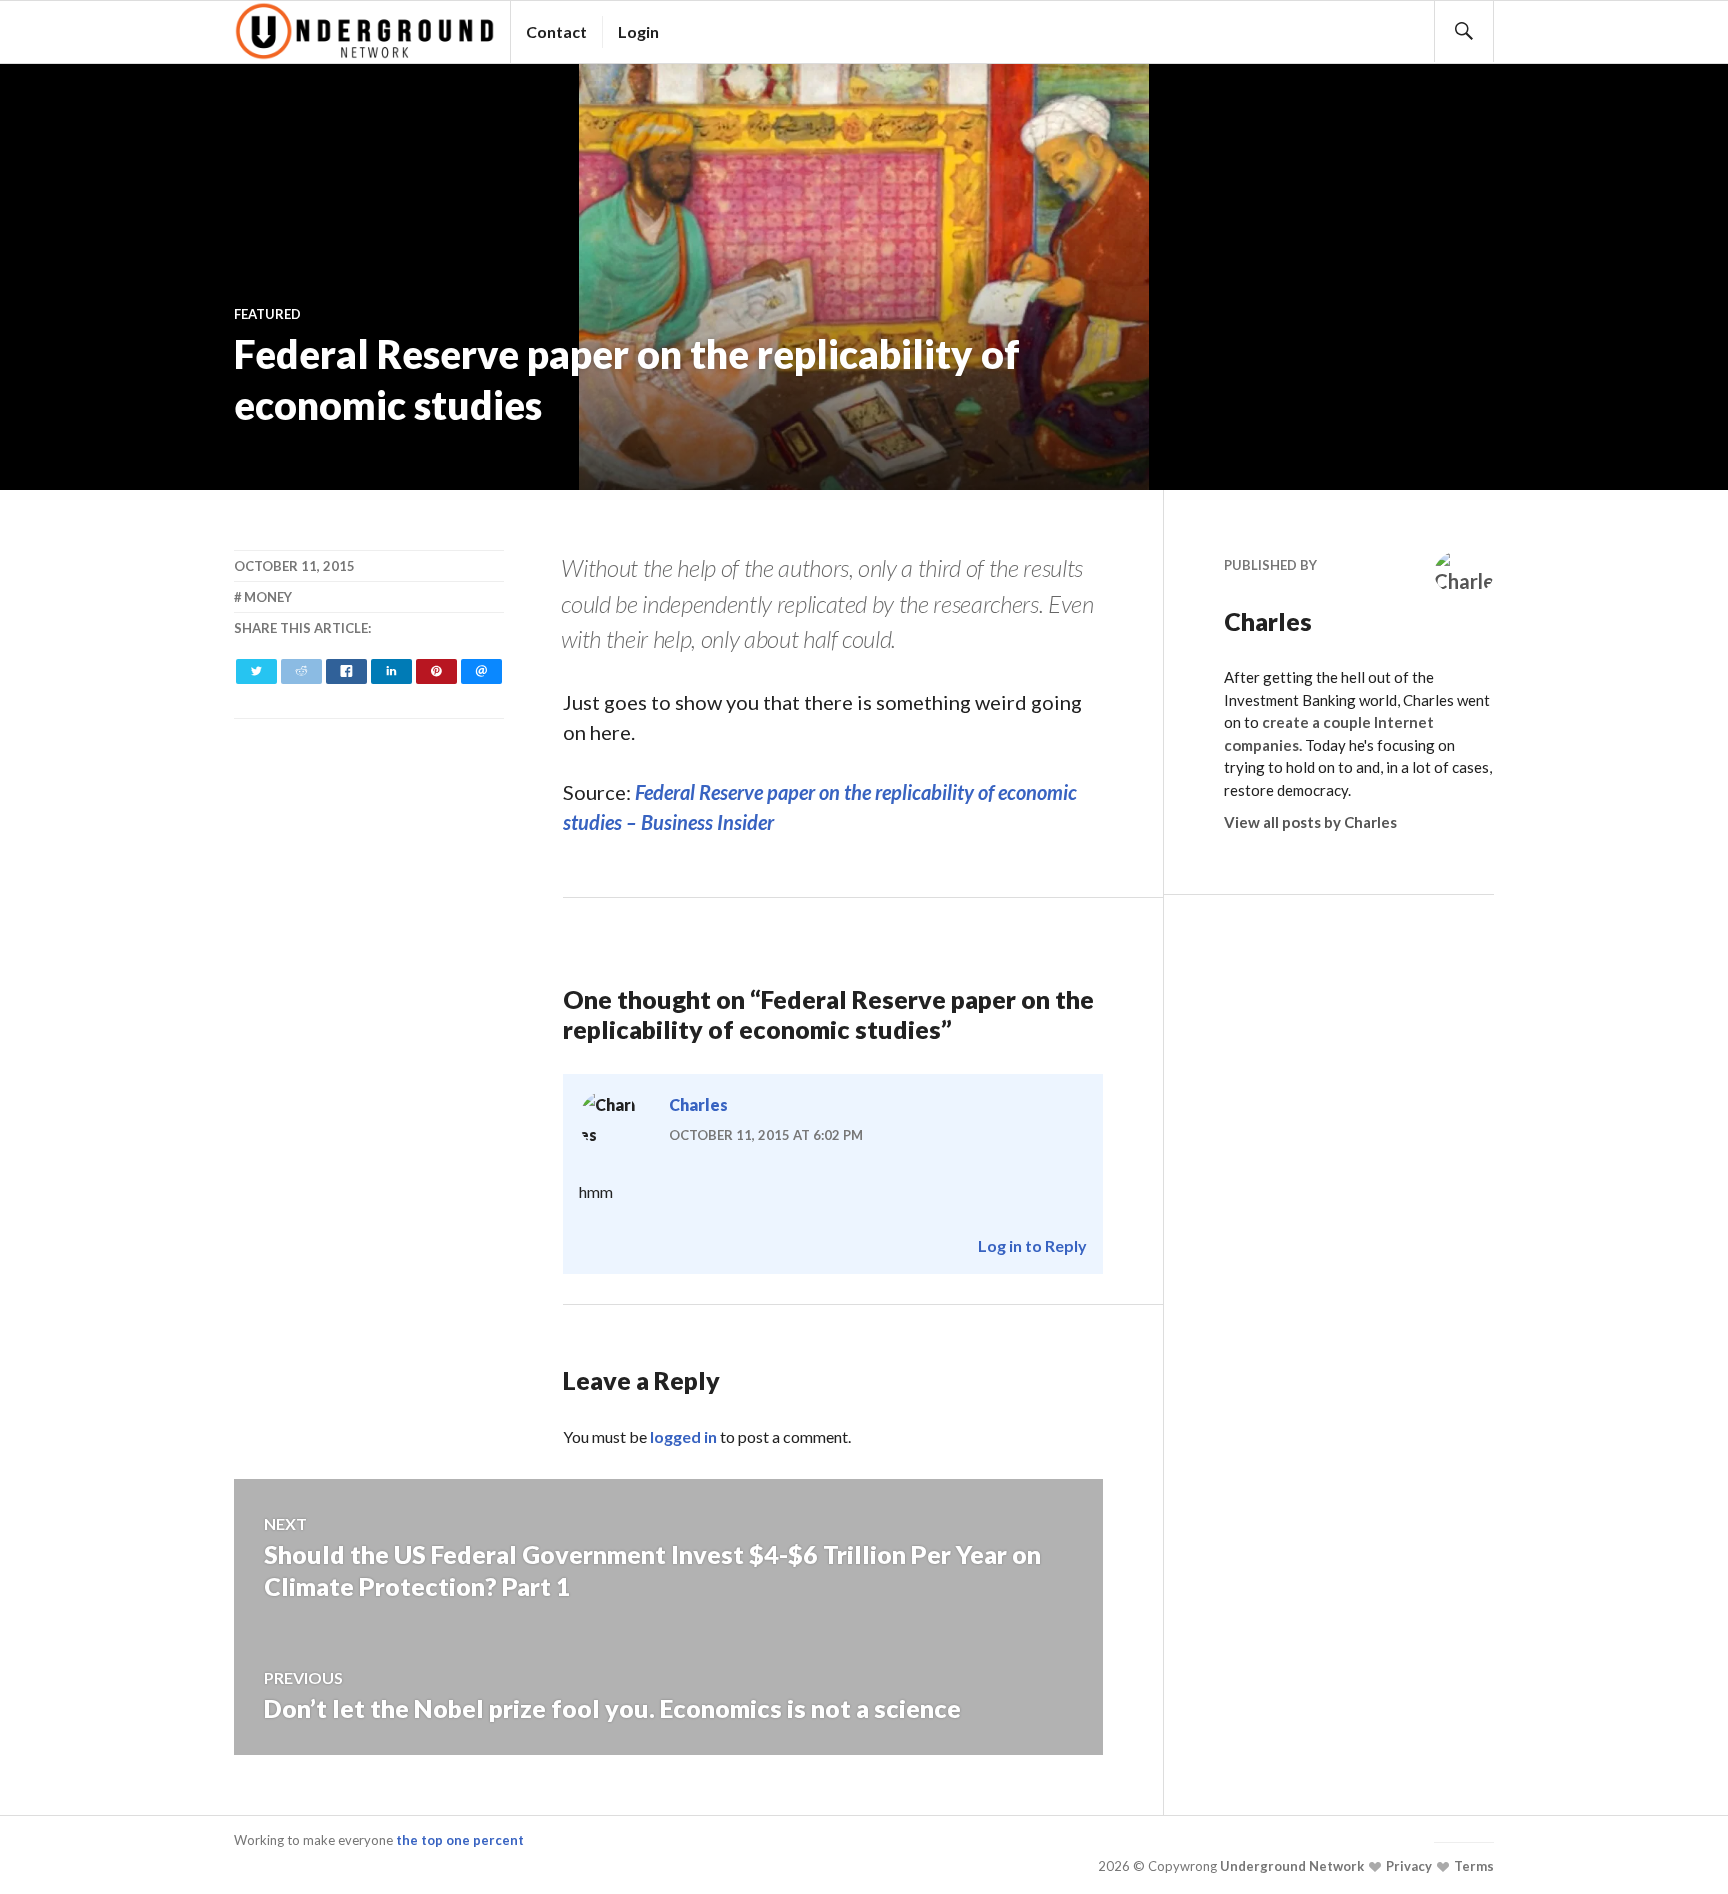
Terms (1472, 1866)
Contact (556, 31)
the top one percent (460, 1840)
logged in (683, 1436)
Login (638, 31)
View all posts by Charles (1310, 822)
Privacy (1407, 1866)
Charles (698, 1104)
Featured (267, 314)
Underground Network (1290, 1866)
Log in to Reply (1032, 1245)
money (268, 597)
